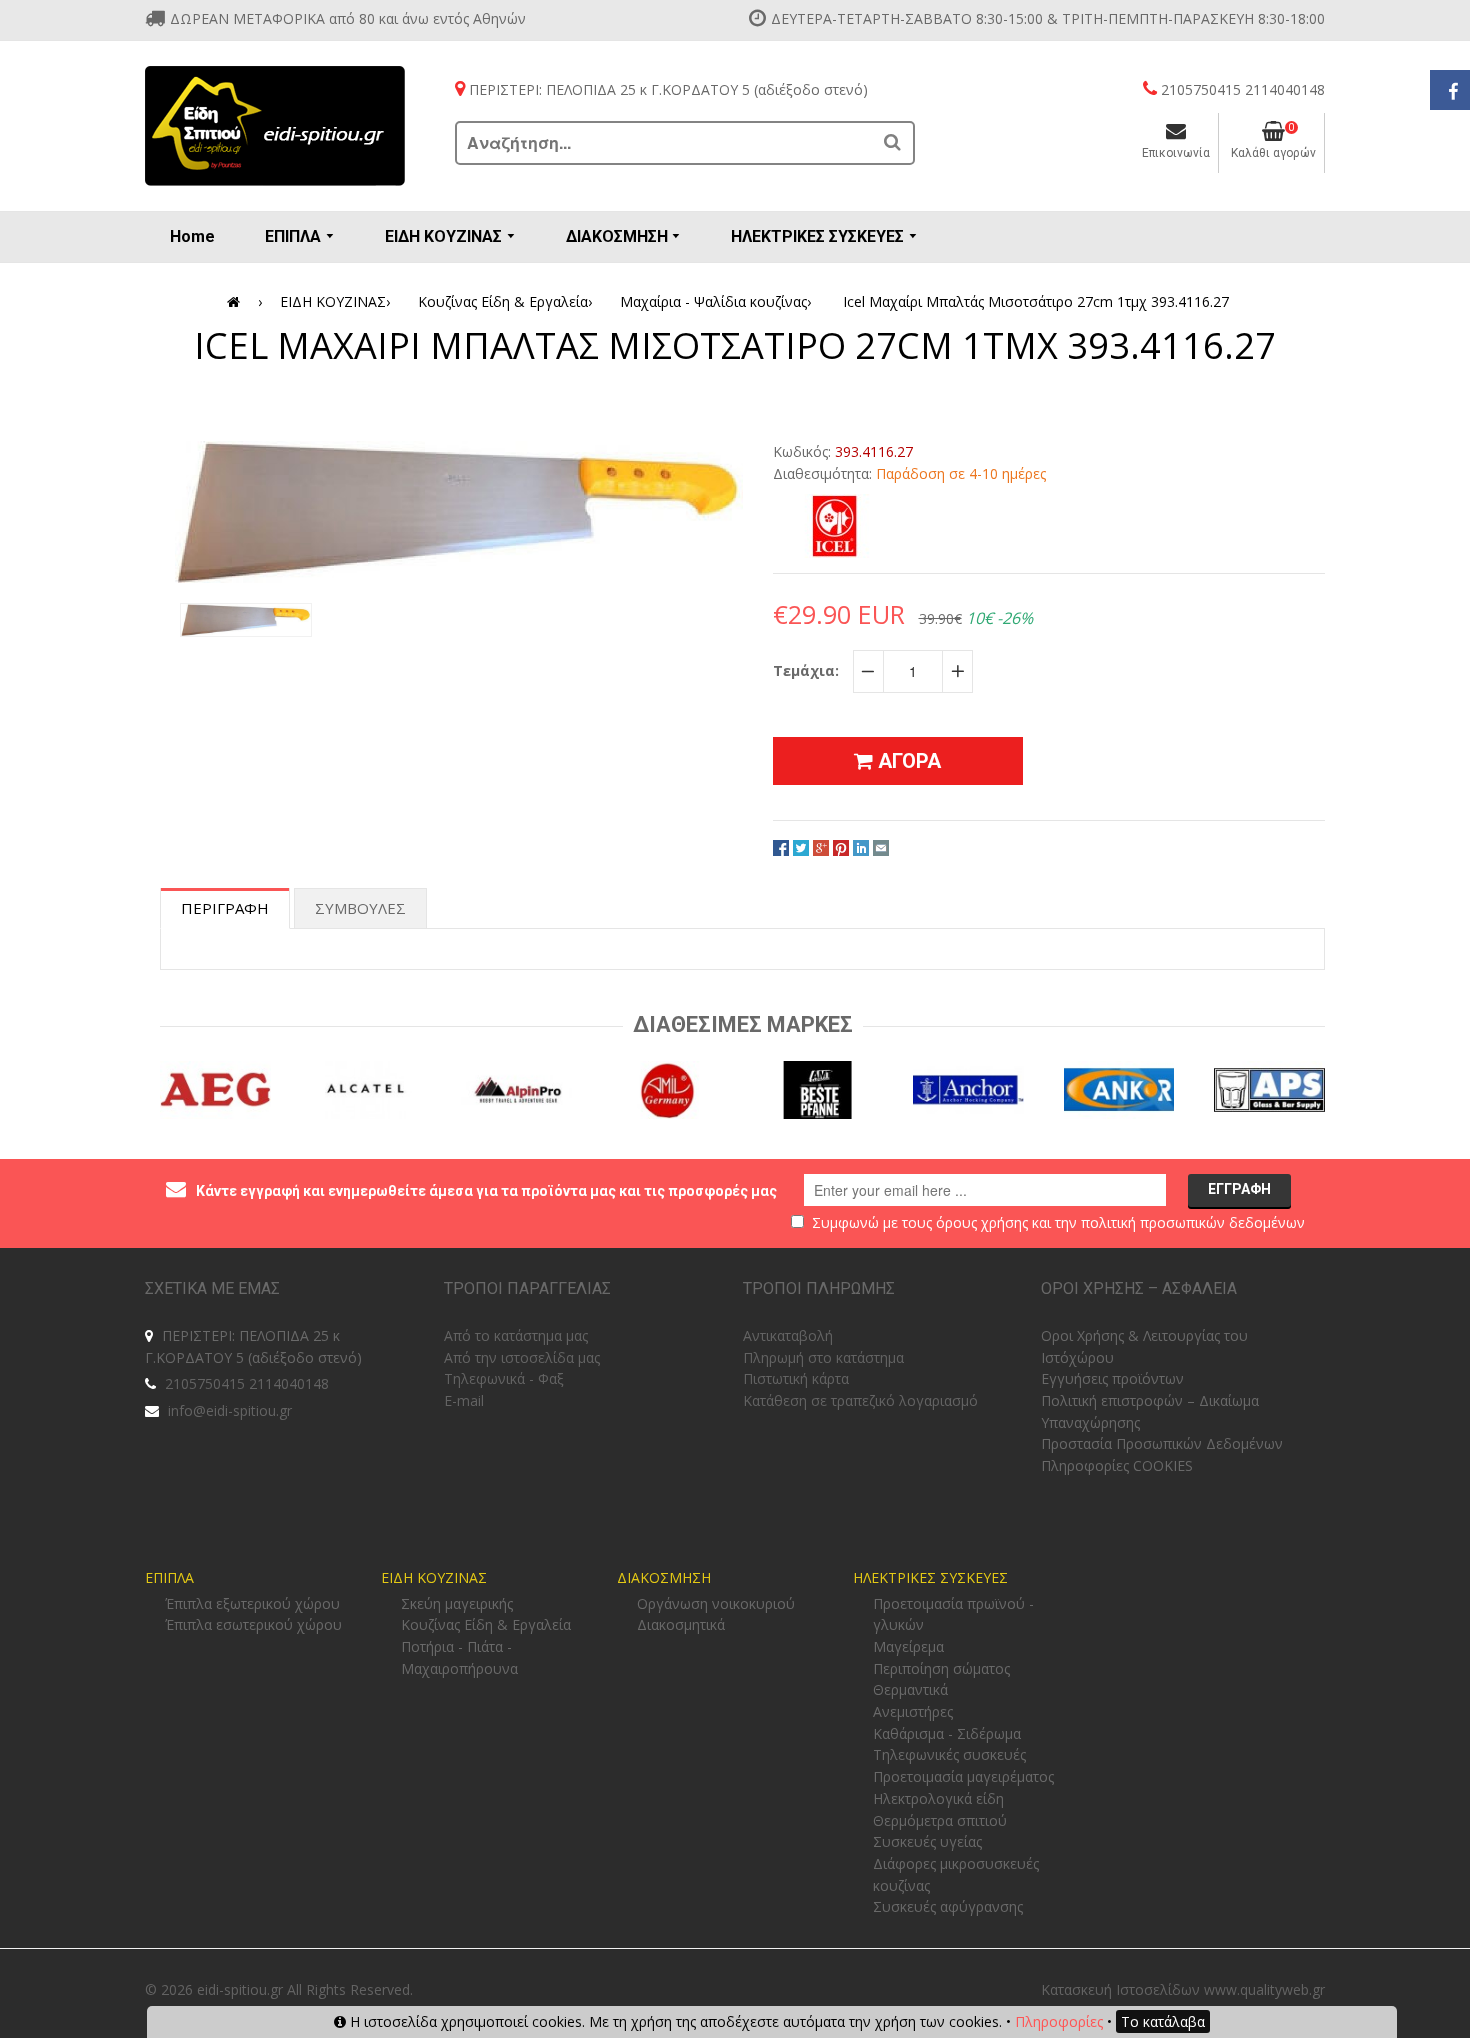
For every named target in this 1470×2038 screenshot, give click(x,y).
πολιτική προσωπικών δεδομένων (1193, 1222)
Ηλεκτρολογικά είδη (938, 1798)
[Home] (237, 302)
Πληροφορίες (1059, 2021)
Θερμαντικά (910, 1689)
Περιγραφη (225, 908)
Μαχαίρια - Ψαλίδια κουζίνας (715, 301)
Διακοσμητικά (681, 1624)
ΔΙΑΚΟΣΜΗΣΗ (664, 1577)
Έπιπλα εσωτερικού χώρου (253, 1624)
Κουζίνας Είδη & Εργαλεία (505, 301)
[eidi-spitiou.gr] (275, 126)
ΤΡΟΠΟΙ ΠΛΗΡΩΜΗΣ (819, 1288)
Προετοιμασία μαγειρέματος (963, 1776)
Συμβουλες (360, 908)
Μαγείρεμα (908, 1646)
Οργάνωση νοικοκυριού (716, 1603)
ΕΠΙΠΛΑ (169, 1577)
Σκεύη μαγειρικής (457, 1603)
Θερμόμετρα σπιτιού (940, 1820)
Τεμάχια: (806, 670)
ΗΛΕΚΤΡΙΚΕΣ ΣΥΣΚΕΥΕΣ (930, 1577)
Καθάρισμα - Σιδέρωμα (947, 1733)
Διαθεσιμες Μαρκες (743, 1024)
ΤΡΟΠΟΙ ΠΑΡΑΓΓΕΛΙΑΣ (527, 1288)
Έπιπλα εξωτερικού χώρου (252, 1603)
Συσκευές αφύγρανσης (948, 1906)
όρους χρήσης (982, 1222)
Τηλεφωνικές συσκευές (949, 1754)
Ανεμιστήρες (913, 1711)
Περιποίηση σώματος (941, 1668)
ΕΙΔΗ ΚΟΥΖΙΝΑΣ (335, 301)
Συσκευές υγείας (927, 1841)
